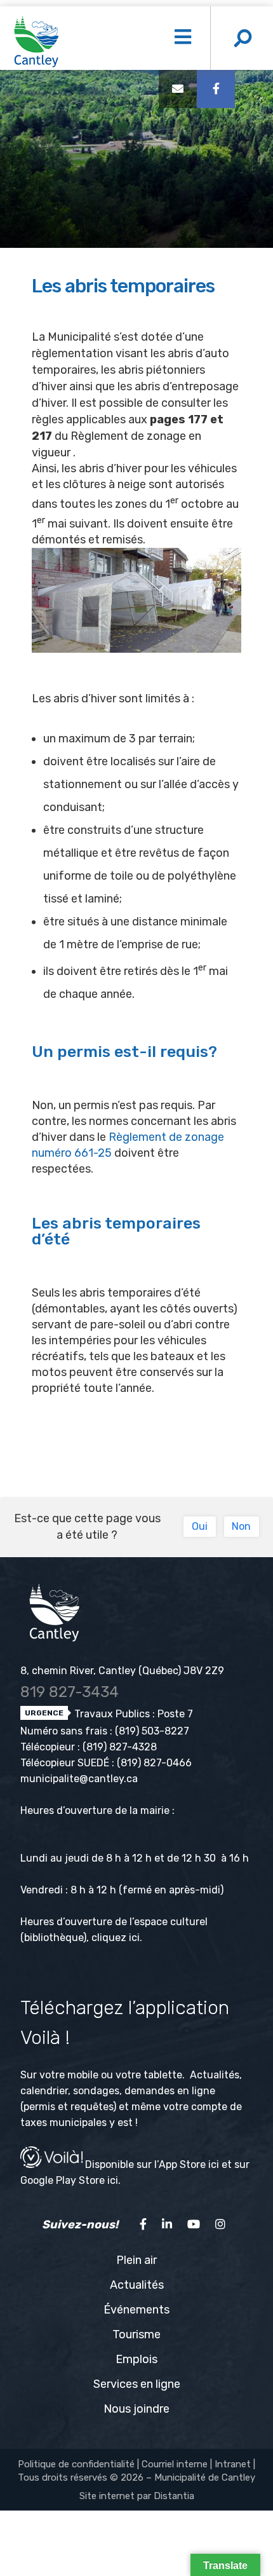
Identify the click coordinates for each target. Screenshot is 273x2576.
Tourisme (136, 2334)
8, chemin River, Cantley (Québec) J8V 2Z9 (122, 1671)
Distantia (174, 2496)
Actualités (137, 2285)
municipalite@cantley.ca (79, 1779)
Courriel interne (175, 2464)
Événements (136, 2310)
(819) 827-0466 (154, 1763)
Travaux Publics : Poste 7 (132, 1714)
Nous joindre (136, 2409)
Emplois (136, 2359)
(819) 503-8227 (152, 1731)
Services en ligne (137, 2384)
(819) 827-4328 (120, 1747)
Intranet (233, 2464)
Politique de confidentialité (76, 2464)
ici (134, 1938)
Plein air (136, 2260)
